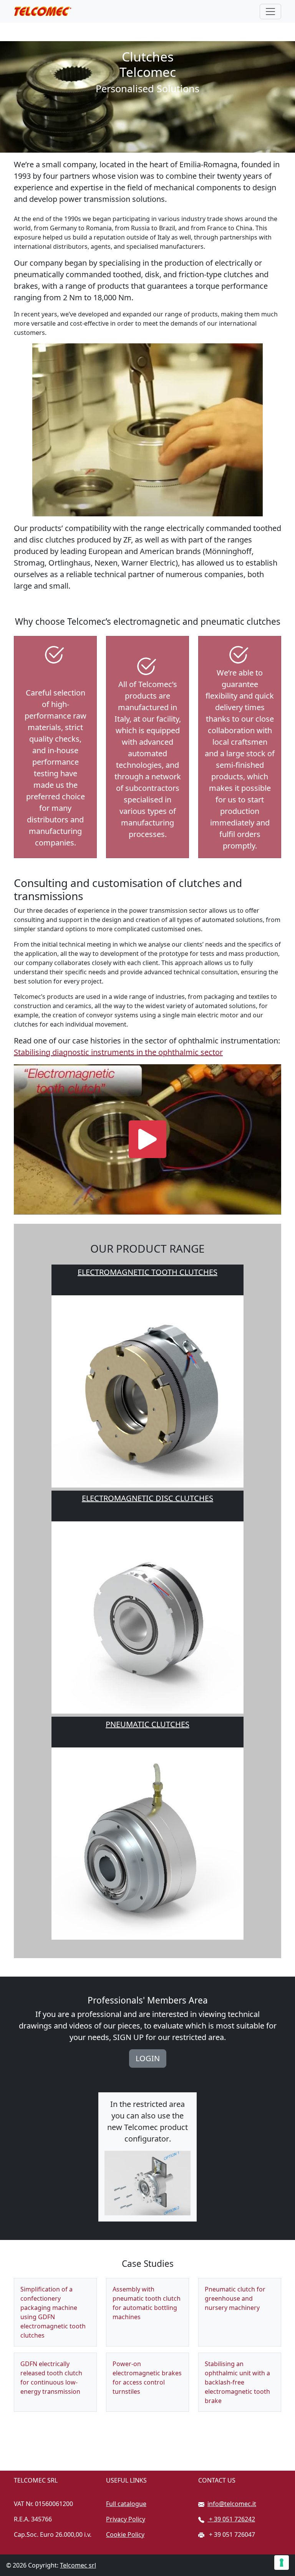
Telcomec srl (78, 2565)
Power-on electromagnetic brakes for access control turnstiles (147, 2378)
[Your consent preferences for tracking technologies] (282, 2563)
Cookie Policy (125, 2534)
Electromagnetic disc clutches (147, 1498)
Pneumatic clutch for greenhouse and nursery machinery (235, 2298)
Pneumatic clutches (147, 1724)
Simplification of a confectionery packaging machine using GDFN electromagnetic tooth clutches (53, 2312)
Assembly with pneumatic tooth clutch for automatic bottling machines (147, 2303)
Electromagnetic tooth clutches (147, 1272)
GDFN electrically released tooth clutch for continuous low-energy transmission (51, 2378)
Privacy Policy (126, 2519)
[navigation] (270, 12)
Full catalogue (126, 2504)
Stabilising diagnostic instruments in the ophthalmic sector (118, 1052)
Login (148, 2058)
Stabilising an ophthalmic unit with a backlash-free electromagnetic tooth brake (237, 2382)
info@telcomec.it (232, 2504)
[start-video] (147, 1139)
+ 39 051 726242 (231, 2519)
